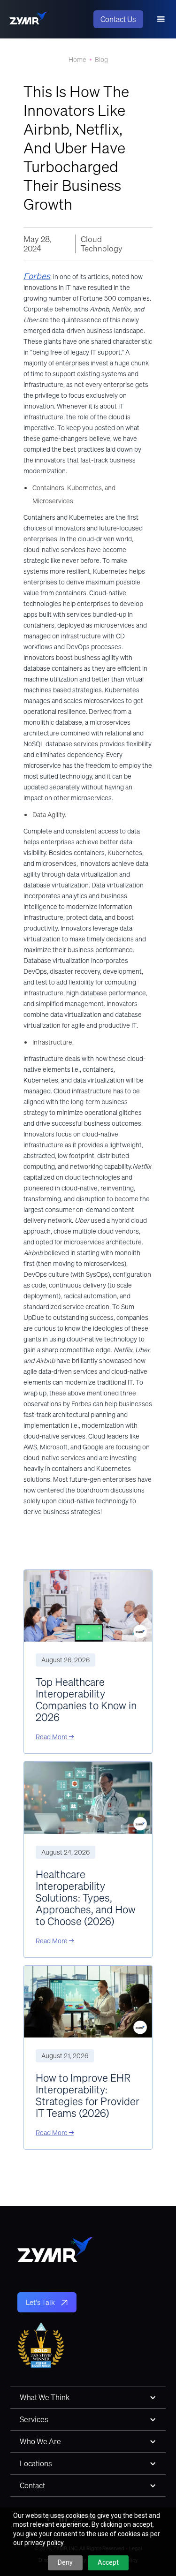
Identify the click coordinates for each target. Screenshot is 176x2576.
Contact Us (118, 19)
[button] (161, 19)
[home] (28, 19)
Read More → (55, 1737)
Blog (101, 60)
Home (77, 60)
